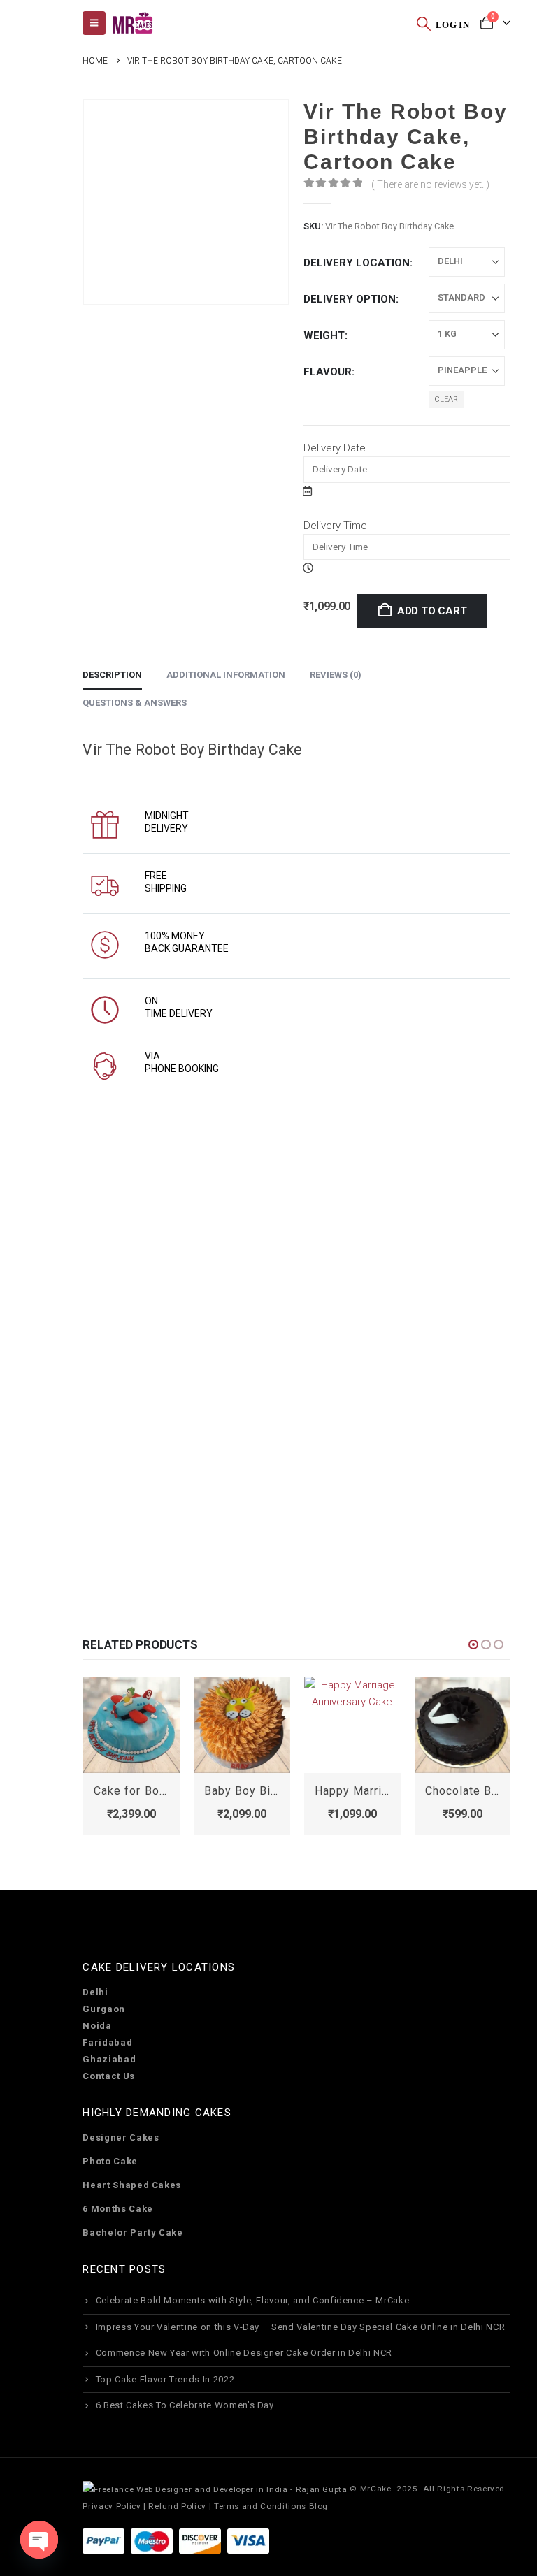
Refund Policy (177, 2506)
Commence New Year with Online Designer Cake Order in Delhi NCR (244, 2353)
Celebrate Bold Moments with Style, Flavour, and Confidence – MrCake (253, 2300)
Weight (324, 335)
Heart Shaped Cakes (132, 2185)
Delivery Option (350, 299)
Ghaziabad (109, 2059)
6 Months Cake (117, 2209)
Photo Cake (110, 2161)
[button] (424, 23)
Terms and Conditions (260, 2506)
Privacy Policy (112, 2506)
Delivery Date (335, 448)
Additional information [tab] (226, 675)
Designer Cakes (121, 2137)
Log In (452, 25)
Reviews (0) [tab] (336, 675)
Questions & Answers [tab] (135, 703)
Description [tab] (112, 675)
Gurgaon (104, 2009)
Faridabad (107, 2042)
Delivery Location (357, 263)
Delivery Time (335, 526)
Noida (97, 2026)
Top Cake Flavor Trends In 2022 (165, 2379)
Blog (319, 2506)
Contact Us (109, 2076)
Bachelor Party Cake (133, 2233)
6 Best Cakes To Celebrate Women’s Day (185, 2405)
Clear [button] (446, 399)
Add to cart (432, 611)
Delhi (95, 1992)
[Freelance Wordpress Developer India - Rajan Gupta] (215, 2489)
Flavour (328, 372)
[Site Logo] (132, 23)
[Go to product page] (131, 1725)
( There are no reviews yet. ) (430, 184)
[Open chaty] (39, 2540)
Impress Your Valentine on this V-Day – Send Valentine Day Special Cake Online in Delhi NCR (301, 2327)
